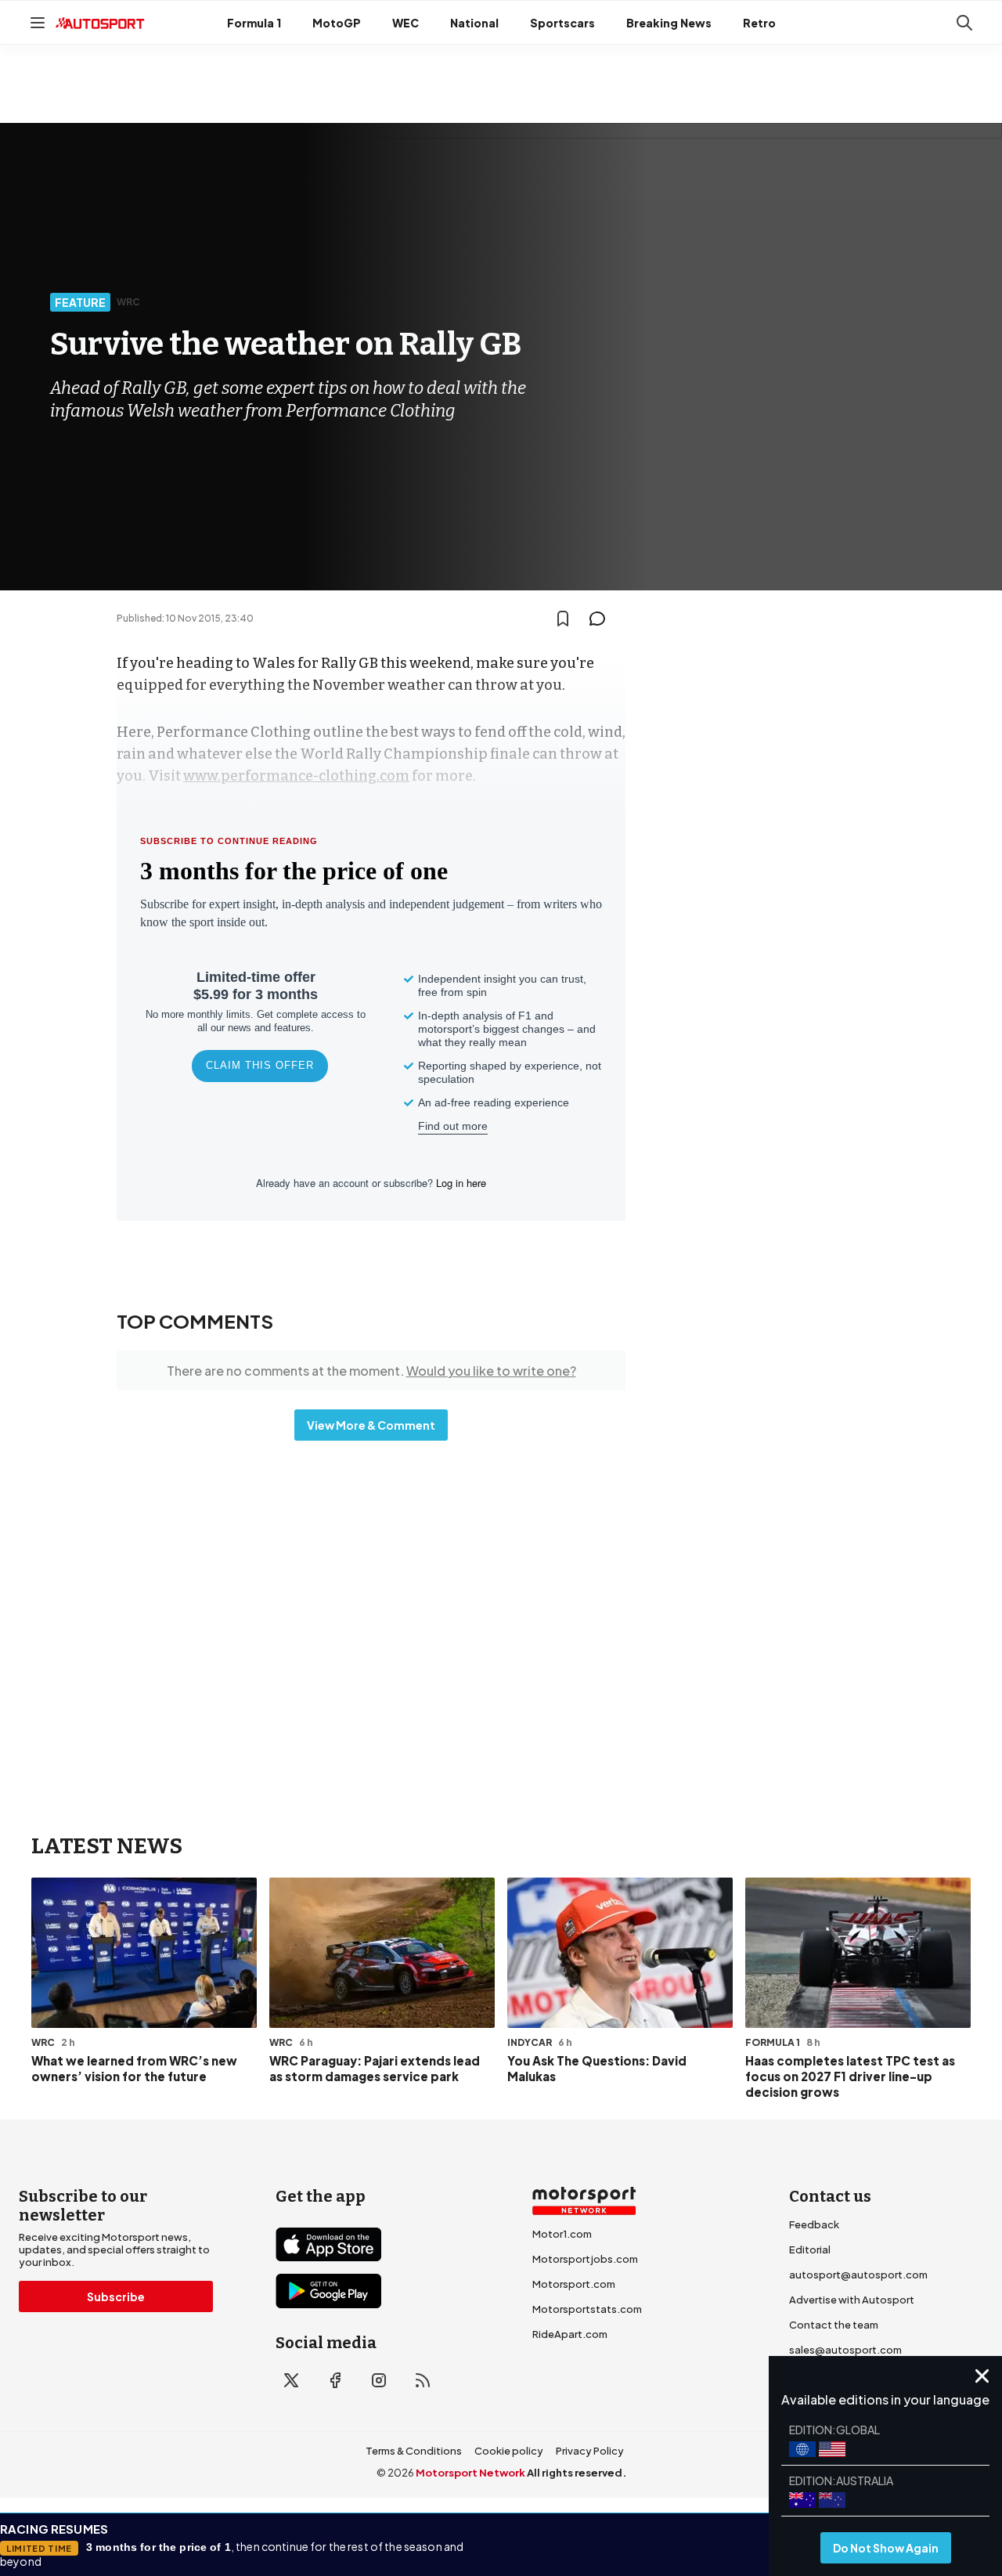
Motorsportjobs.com (585, 2259)
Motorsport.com (574, 2284)
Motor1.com (562, 2234)
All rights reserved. (577, 2473)
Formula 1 (254, 23)
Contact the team (834, 2325)
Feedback (814, 2224)
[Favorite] (563, 619)
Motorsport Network (470, 2473)
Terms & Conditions (414, 2451)
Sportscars (562, 23)
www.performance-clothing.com (296, 776)
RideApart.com (570, 2334)
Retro (759, 23)
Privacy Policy (590, 2451)
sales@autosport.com (845, 2350)
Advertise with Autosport (852, 2300)
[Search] (964, 23)
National (474, 23)
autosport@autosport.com (858, 2275)
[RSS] (423, 2380)
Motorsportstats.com (587, 2309)
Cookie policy (509, 2451)
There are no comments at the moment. (371, 1371)
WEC (405, 23)
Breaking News (669, 23)
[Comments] (602, 619)
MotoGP (337, 23)
